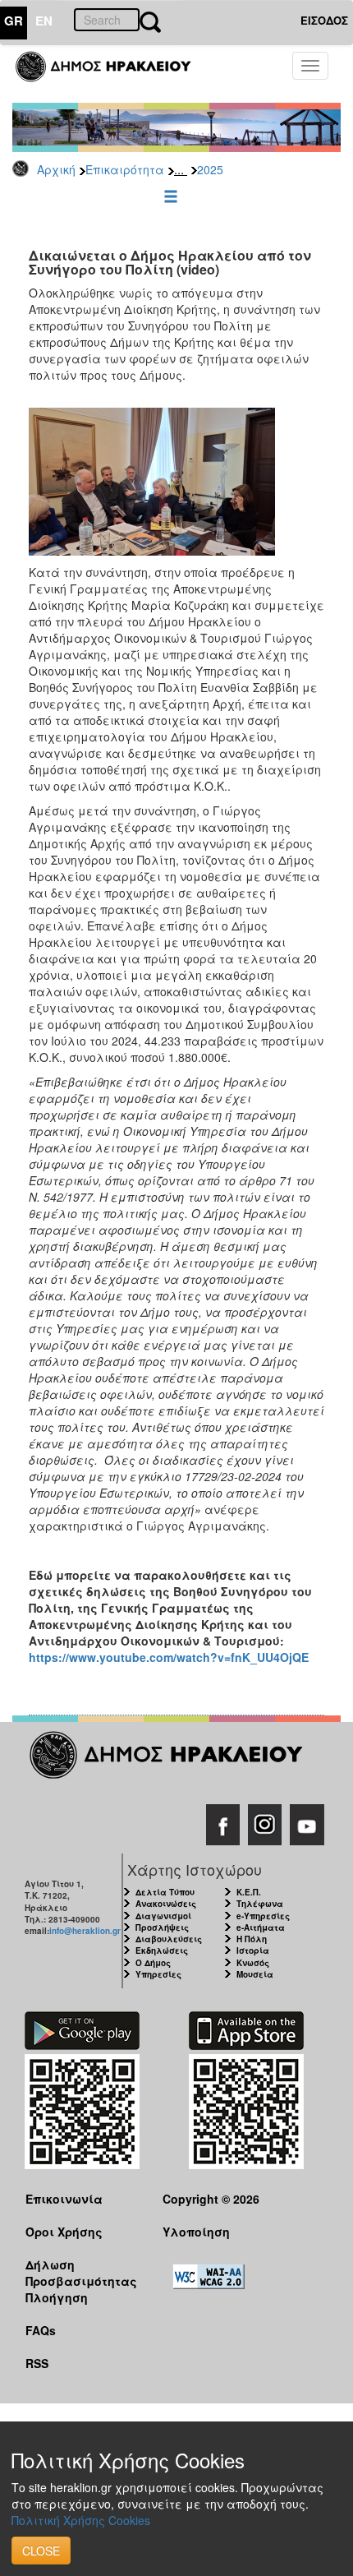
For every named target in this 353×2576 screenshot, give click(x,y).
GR (14, 21)
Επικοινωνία (64, 2199)
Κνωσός (253, 1963)
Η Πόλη (252, 1939)
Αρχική (56, 169)
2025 (210, 169)
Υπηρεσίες (158, 1974)
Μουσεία (255, 1974)
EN (44, 21)
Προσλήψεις (162, 1927)
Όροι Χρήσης (64, 2232)
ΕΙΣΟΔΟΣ (324, 20)
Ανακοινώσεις (166, 1904)
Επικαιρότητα (125, 169)
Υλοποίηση (196, 2232)
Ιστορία (253, 1950)
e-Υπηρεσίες (263, 1916)
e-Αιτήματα (261, 1927)
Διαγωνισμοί (163, 1916)
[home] (113, 74)
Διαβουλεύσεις (169, 1939)
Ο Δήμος (153, 1963)
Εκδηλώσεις (162, 1950)
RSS (37, 2363)
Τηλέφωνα (260, 1904)
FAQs (41, 2330)
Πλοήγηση (57, 2297)
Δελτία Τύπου (165, 1892)
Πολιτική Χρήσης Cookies (81, 2520)
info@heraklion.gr (85, 1931)
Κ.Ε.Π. (249, 1892)
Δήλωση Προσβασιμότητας (81, 2272)
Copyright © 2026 (211, 2199)
